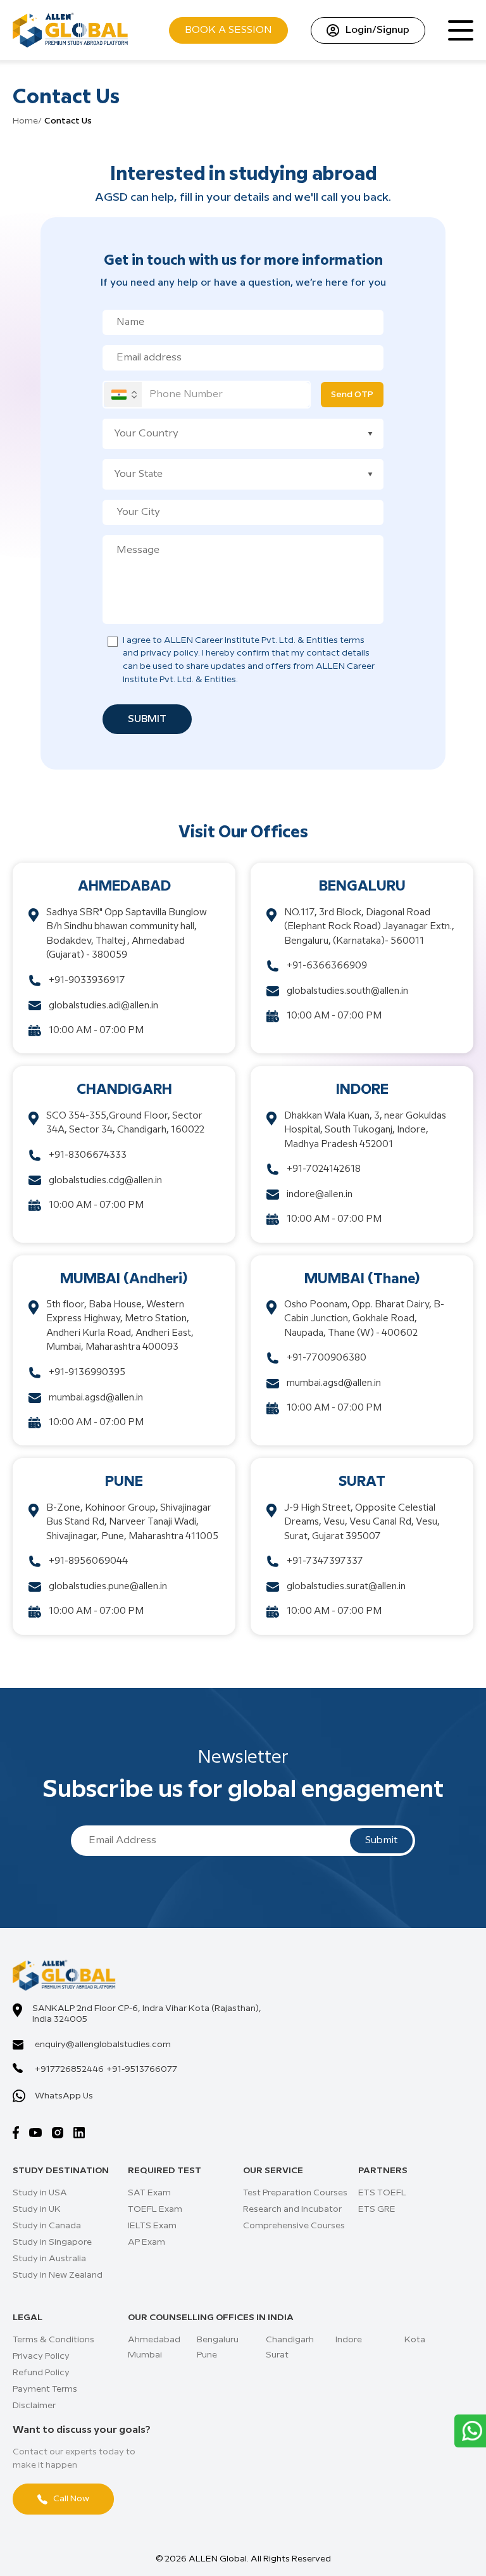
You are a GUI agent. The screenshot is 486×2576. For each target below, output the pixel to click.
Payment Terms (45, 2389)
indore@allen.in (320, 1195)
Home (25, 121)
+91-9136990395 (87, 1373)
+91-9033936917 (87, 980)
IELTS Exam (152, 2226)
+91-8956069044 (88, 1561)
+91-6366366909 (327, 966)
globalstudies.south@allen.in (347, 991)
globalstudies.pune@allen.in (108, 1587)
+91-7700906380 (327, 1358)
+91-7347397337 (325, 1561)
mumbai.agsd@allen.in (96, 1398)
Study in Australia (49, 2259)
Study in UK (37, 2209)
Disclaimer (34, 2406)
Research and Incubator (292, 2209)
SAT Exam (149, 2193)
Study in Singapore (52, 2242)
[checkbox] (113, 642)
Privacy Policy (41, 2356)
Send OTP (352, 395)
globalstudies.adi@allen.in (103, 1006)
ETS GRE (377, 2209)
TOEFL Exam (155, 2209)
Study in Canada (47, 2226)
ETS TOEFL (382, 2193)
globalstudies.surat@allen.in (346, 1587)
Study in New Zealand (58, 2275)
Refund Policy (41, 2373)
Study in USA (40, 2193)
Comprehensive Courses (294, 2226)
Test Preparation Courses (295, 2193)
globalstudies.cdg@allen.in (105, 1181)
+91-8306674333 (88, 1155)
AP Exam (146, 2242)
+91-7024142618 (324, 1169)
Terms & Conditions (53, 2340)
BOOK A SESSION (228, 30)
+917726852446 (69, 2069)
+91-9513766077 (142, 2069)
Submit (147, 719)
